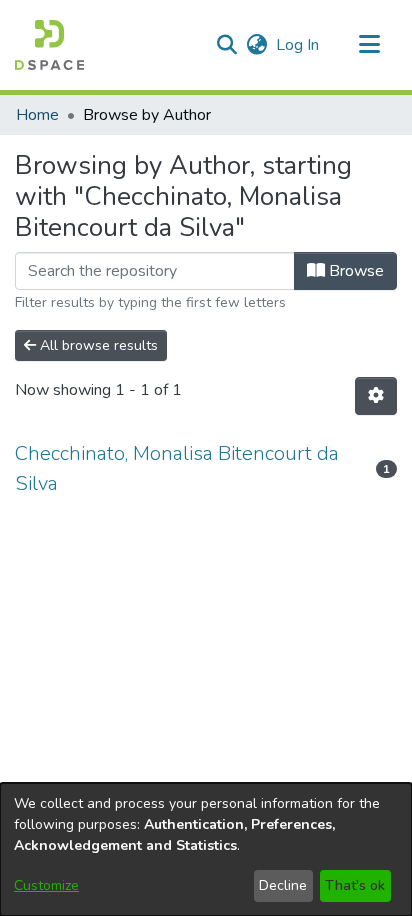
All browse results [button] (97, 345)
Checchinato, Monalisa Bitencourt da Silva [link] (177, 468)
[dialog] (206, 849)
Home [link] (37, 115)
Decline (283, 885)
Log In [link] (298, 45)
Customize (46, 885)
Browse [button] (354, 271)
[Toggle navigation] (369, 45)
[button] (49, 45)
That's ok (355, 885)
